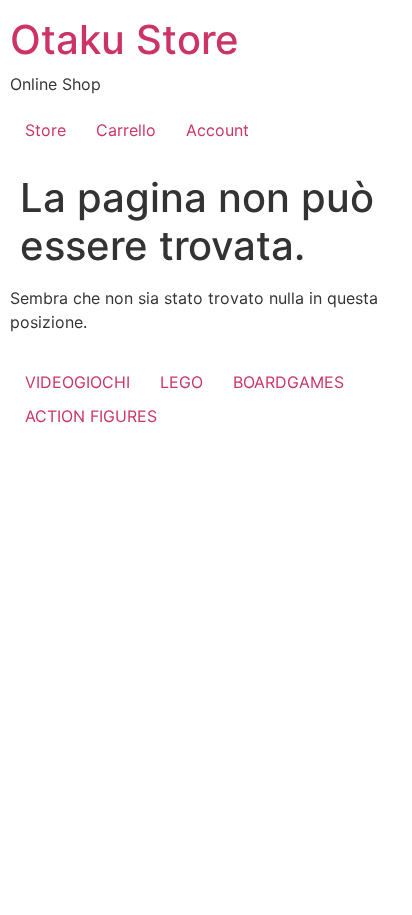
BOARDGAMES (288, 382)
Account (217, 130)
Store (45, 130)
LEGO (181, 382)
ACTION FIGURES (91, 416)
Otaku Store (124, 39)
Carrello (126, 130)
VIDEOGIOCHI (77, 382)
